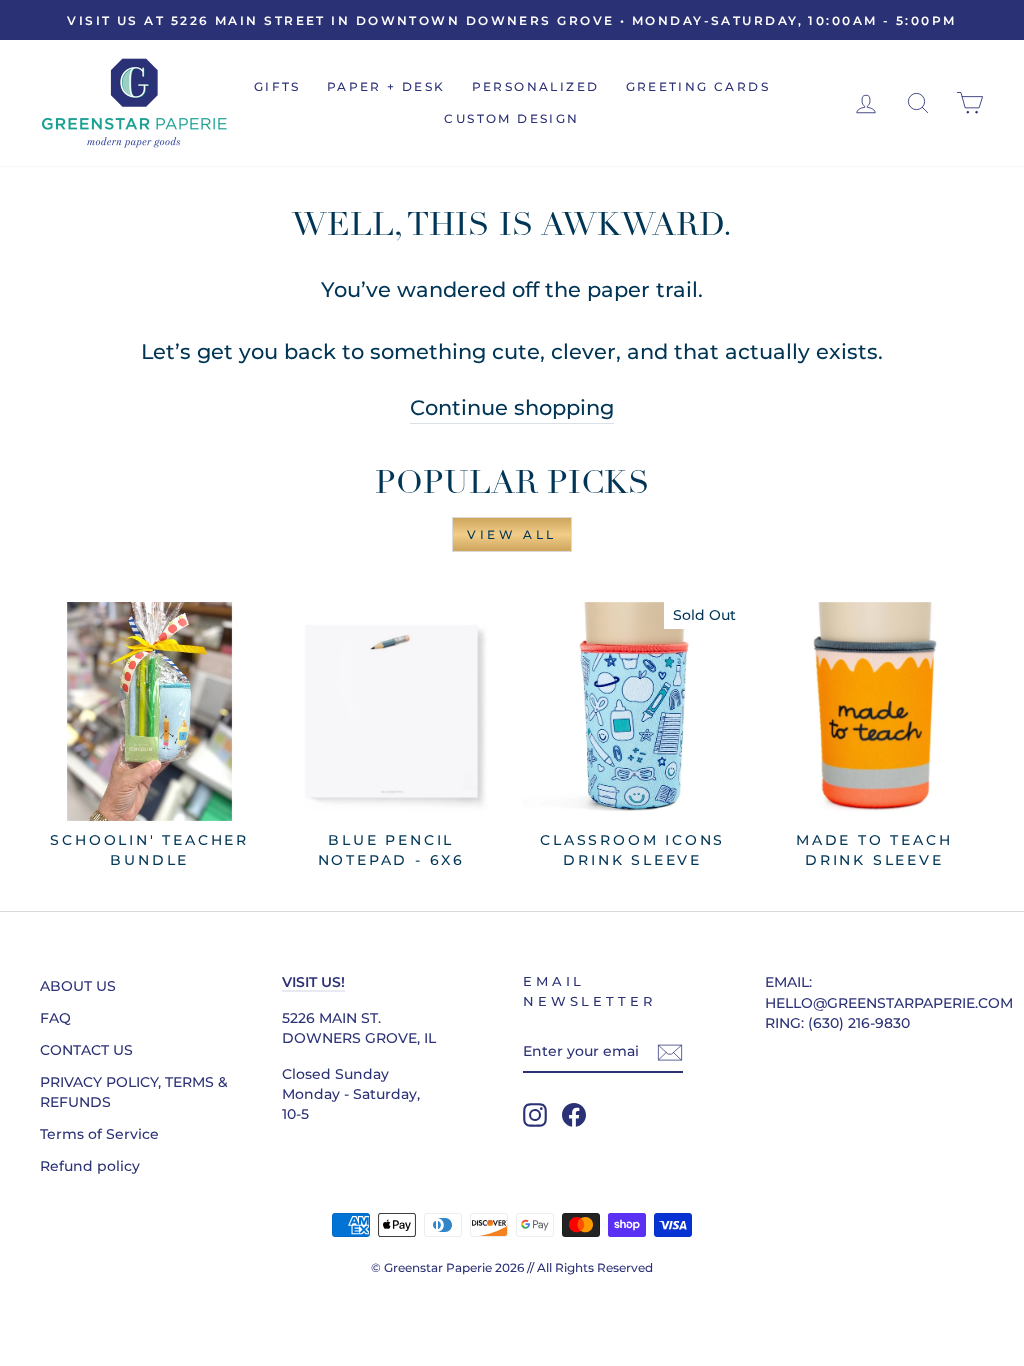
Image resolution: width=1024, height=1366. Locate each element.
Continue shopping (512, 407)
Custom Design (511, 118)
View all (512, 534)
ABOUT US (78, 986)
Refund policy (90, 1166)
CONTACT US (86, 1050)
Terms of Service (99, 1134)
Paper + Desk (386, 86)
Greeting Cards (698, 86)
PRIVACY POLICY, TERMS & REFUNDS (134, 1092)
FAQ (55, 1018)
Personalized (536, 86)
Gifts (277, 86)
